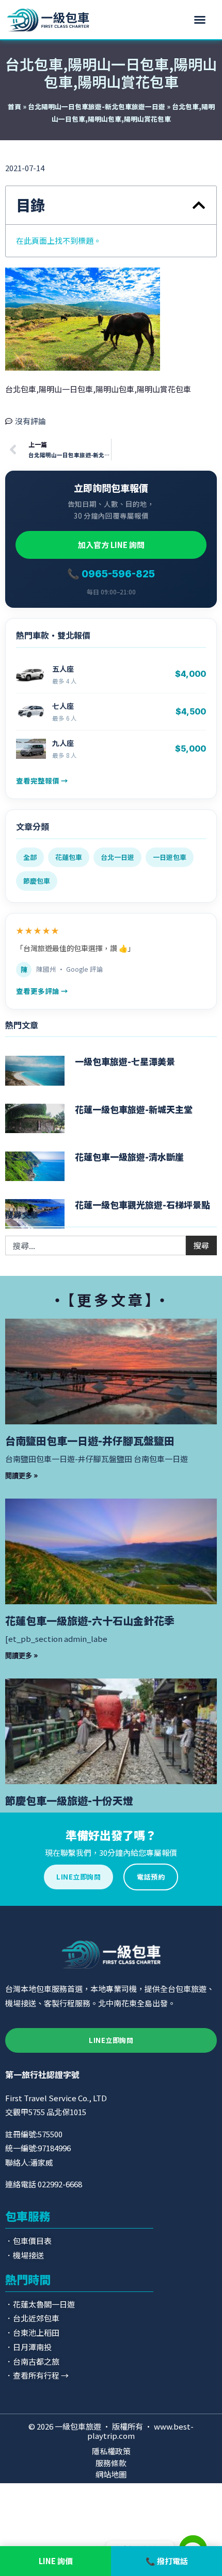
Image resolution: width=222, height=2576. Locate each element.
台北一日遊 (117, 857)
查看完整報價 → (42, 780)
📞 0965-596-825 (111, 574)
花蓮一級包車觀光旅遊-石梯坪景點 (142, 1204)
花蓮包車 (69, 857)
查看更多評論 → (42, 991)
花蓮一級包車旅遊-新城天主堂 (134, 1109)
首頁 (14, 106)
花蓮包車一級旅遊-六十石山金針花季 (90, 1621)
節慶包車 (37, 881)
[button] (200, 20)
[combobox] (96, 1245)
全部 (30, 857)
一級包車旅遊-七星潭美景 (125, 1061)
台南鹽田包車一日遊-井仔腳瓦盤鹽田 (90, 1441)
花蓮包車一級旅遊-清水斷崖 (129, 1157)
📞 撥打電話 (167, 2561)
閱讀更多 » (22, 1475)
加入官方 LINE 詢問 (111, 545)
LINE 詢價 (56, 2561)
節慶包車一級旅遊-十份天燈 (69, 1800)
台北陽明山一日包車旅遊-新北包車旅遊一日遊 (97, 106)
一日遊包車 (170, 857)
